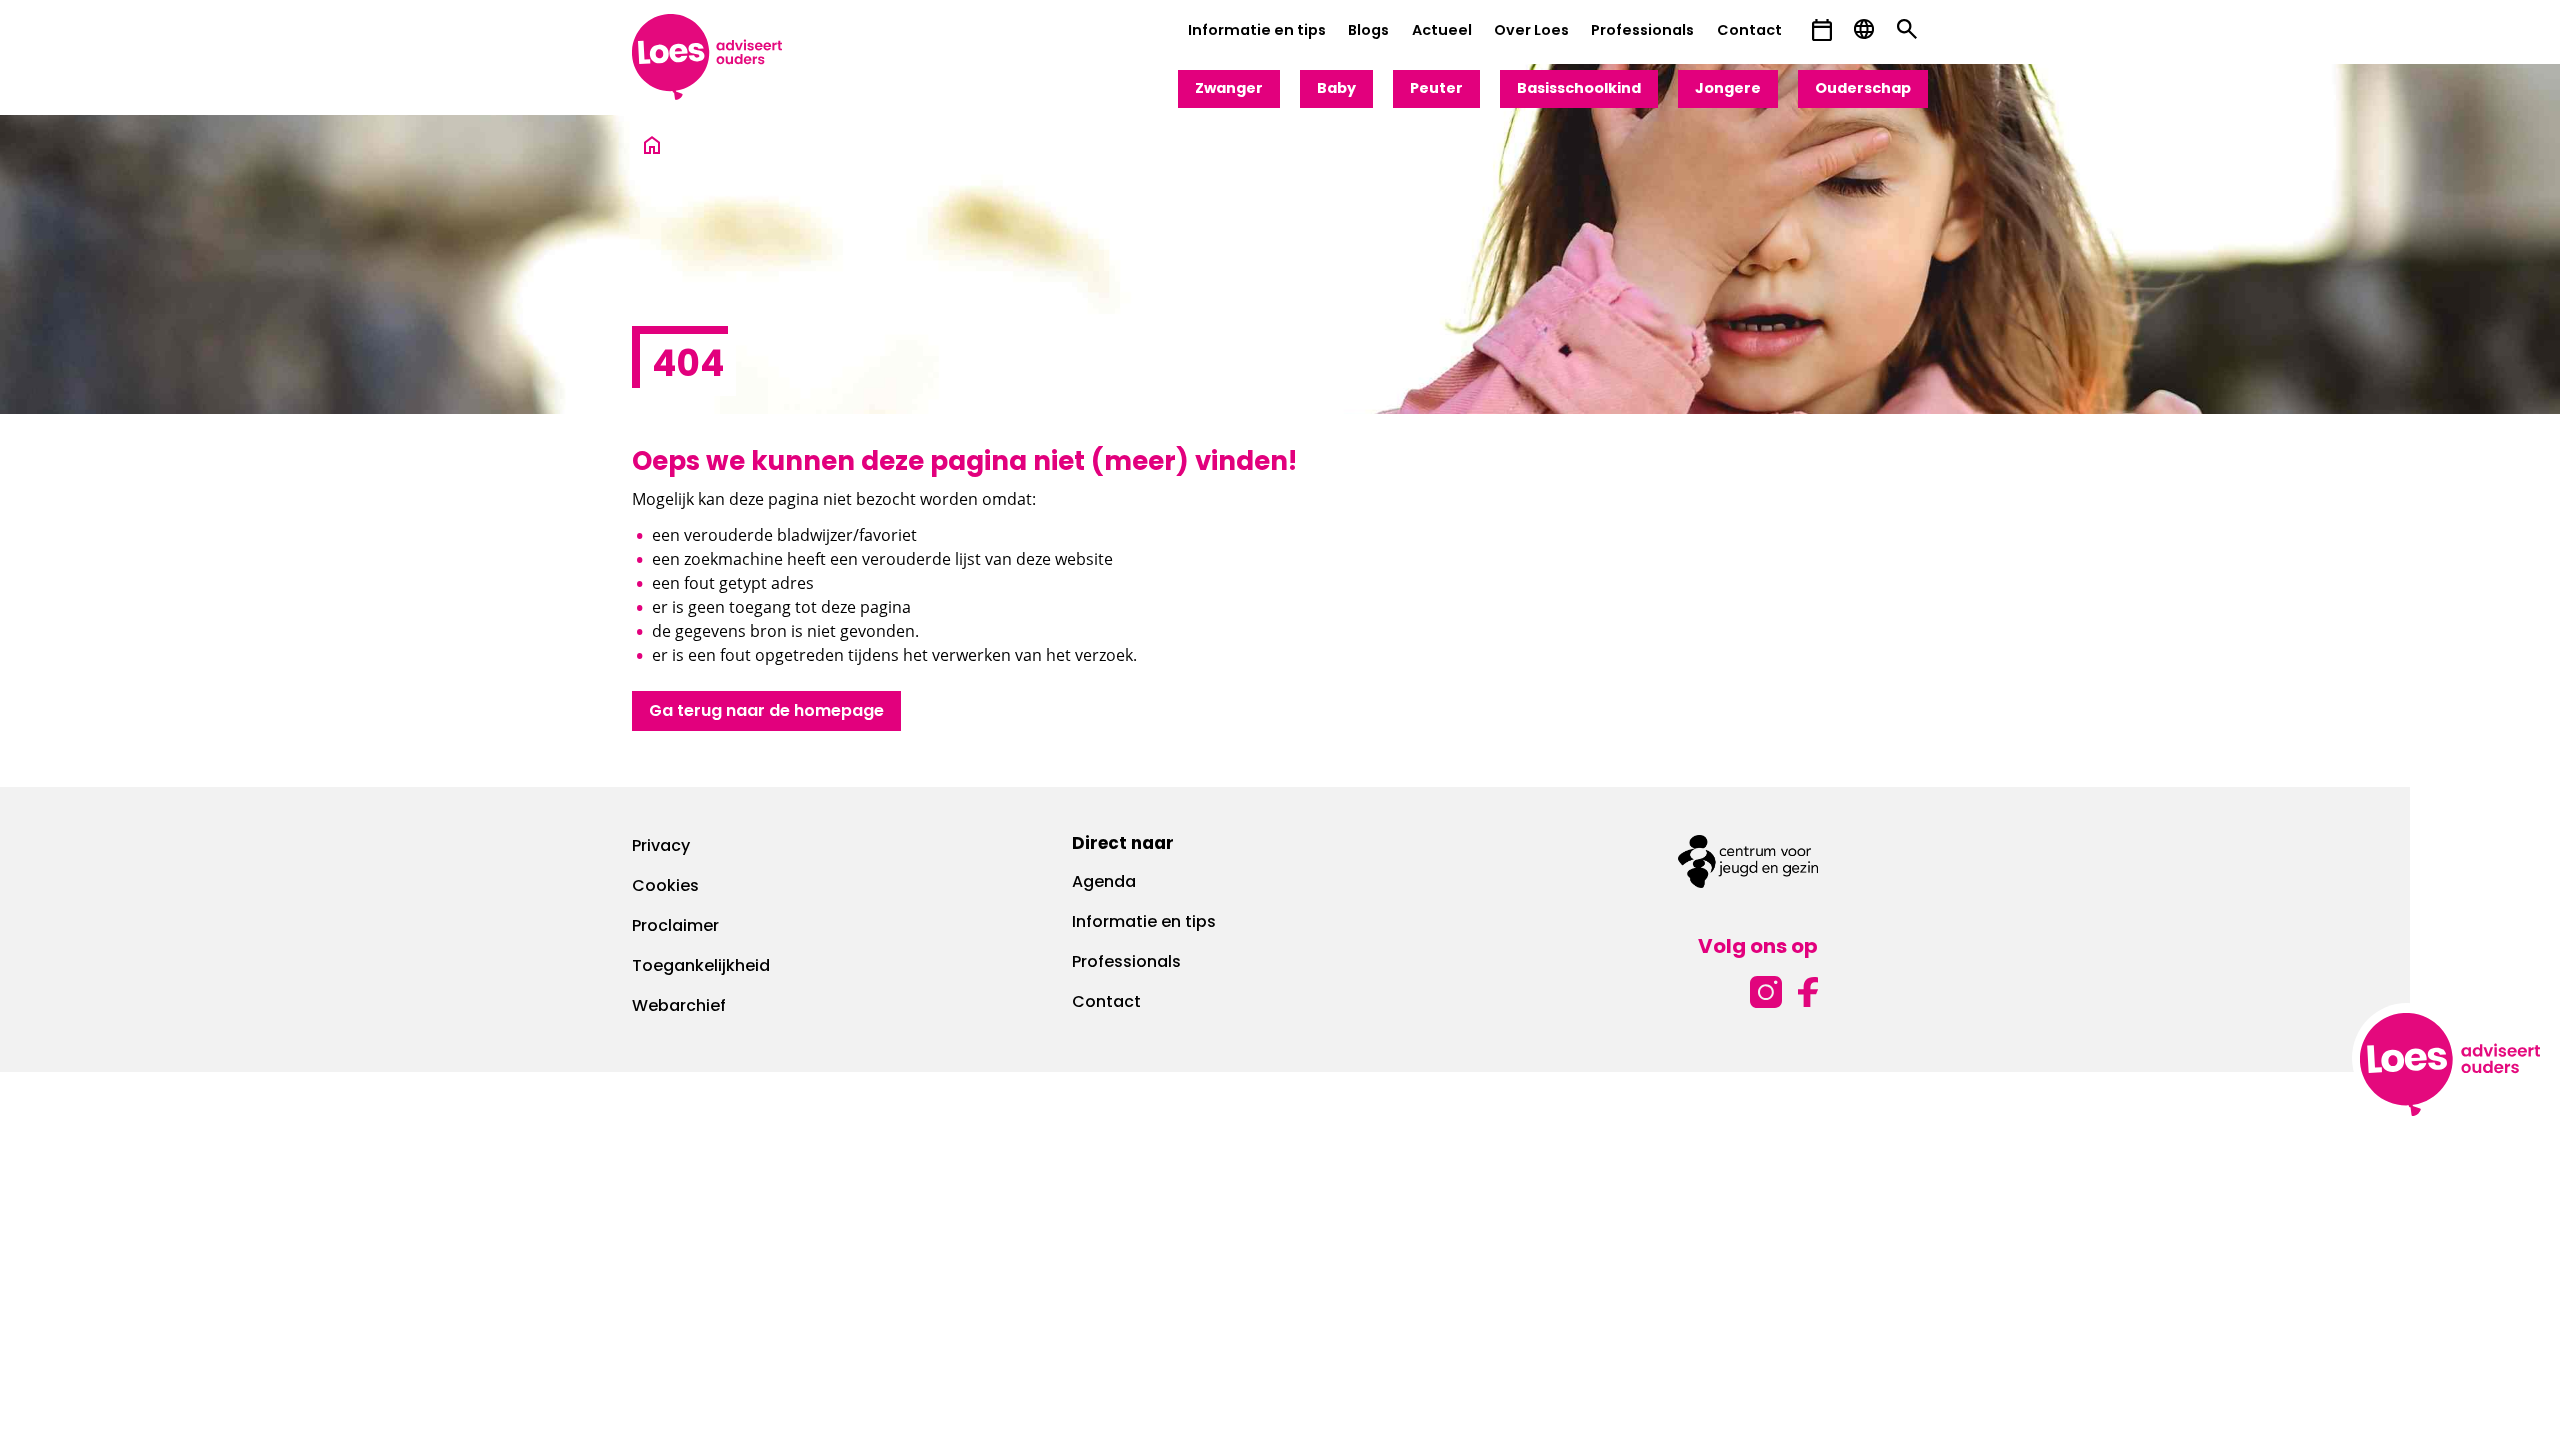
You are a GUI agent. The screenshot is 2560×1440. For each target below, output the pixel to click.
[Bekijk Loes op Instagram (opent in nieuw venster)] (1766, 990)
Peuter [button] (1436, 89)
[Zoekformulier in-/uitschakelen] (1907, 30)
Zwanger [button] (1229, 89)
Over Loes (1531, 31)
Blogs (1368, 31)
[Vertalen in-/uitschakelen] (1864, 30)
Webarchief (679, 1007)
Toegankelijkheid (701, 967)
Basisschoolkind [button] (1579, 89)
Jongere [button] (1728, 89)
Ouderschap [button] (1863, 89)
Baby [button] (1336, 89)
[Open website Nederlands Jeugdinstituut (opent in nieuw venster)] (1748, 861)
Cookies (665, 887)
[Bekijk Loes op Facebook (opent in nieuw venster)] (1808, 990)
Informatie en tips (1257, 31)
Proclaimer (675, 927)
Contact (1749, 31)
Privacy (661, 847)
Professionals (1642, 31)
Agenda (1104, 883)
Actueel (1442, 31)
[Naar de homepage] (652, 146)
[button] (1822, 30)
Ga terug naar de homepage (766, 712)
